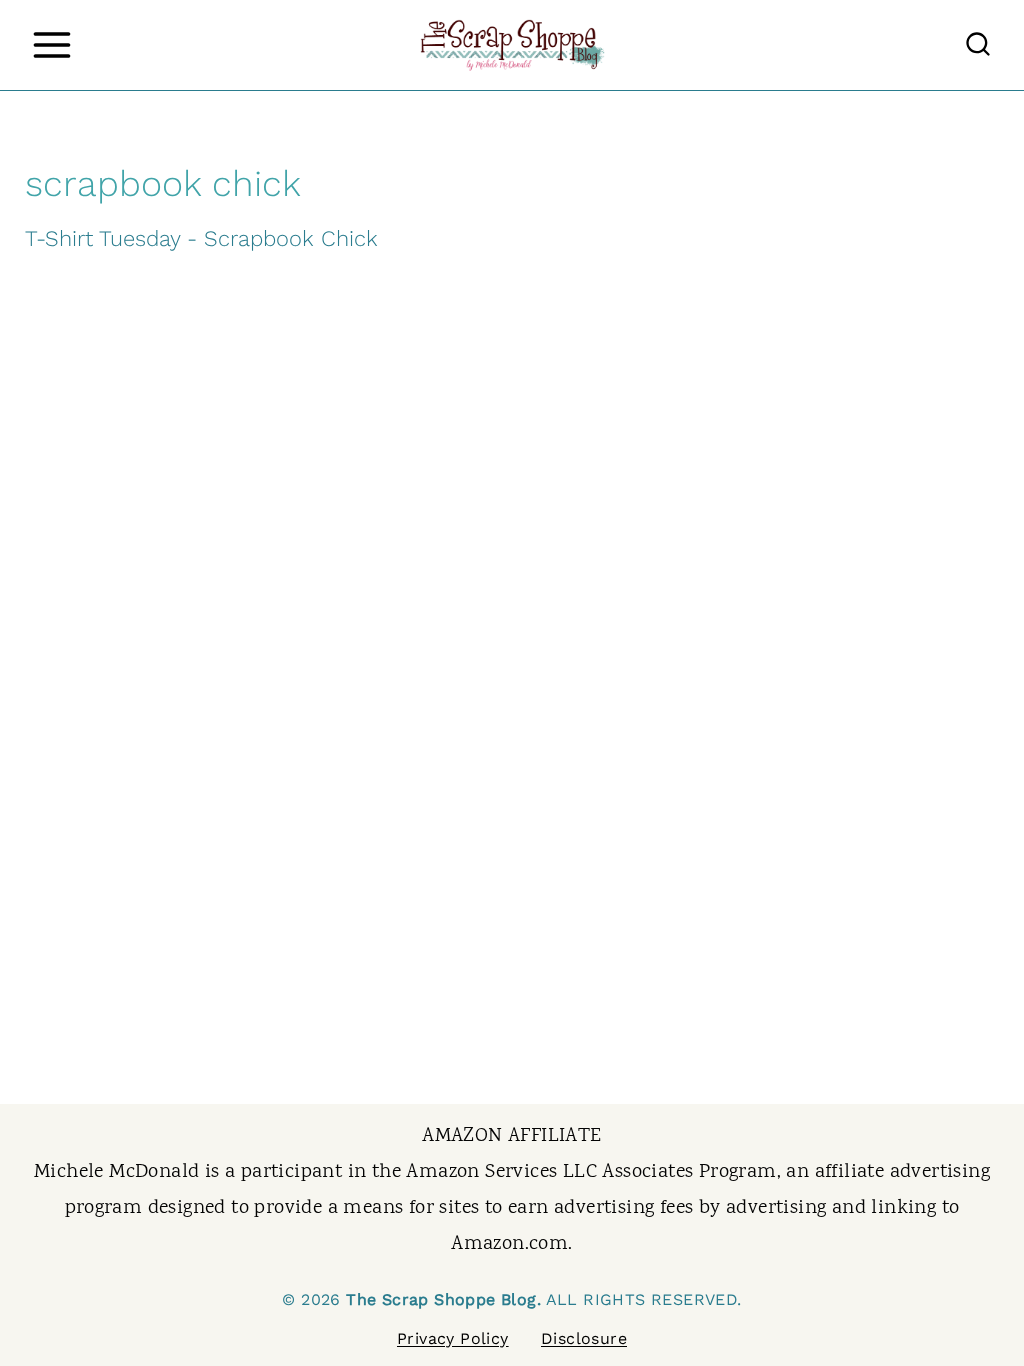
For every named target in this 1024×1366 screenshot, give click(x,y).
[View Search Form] (978, 45)
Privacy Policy (453, 1338)
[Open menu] (51, 44)
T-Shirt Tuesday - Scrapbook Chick (201, 238)
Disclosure (584, 1338)
